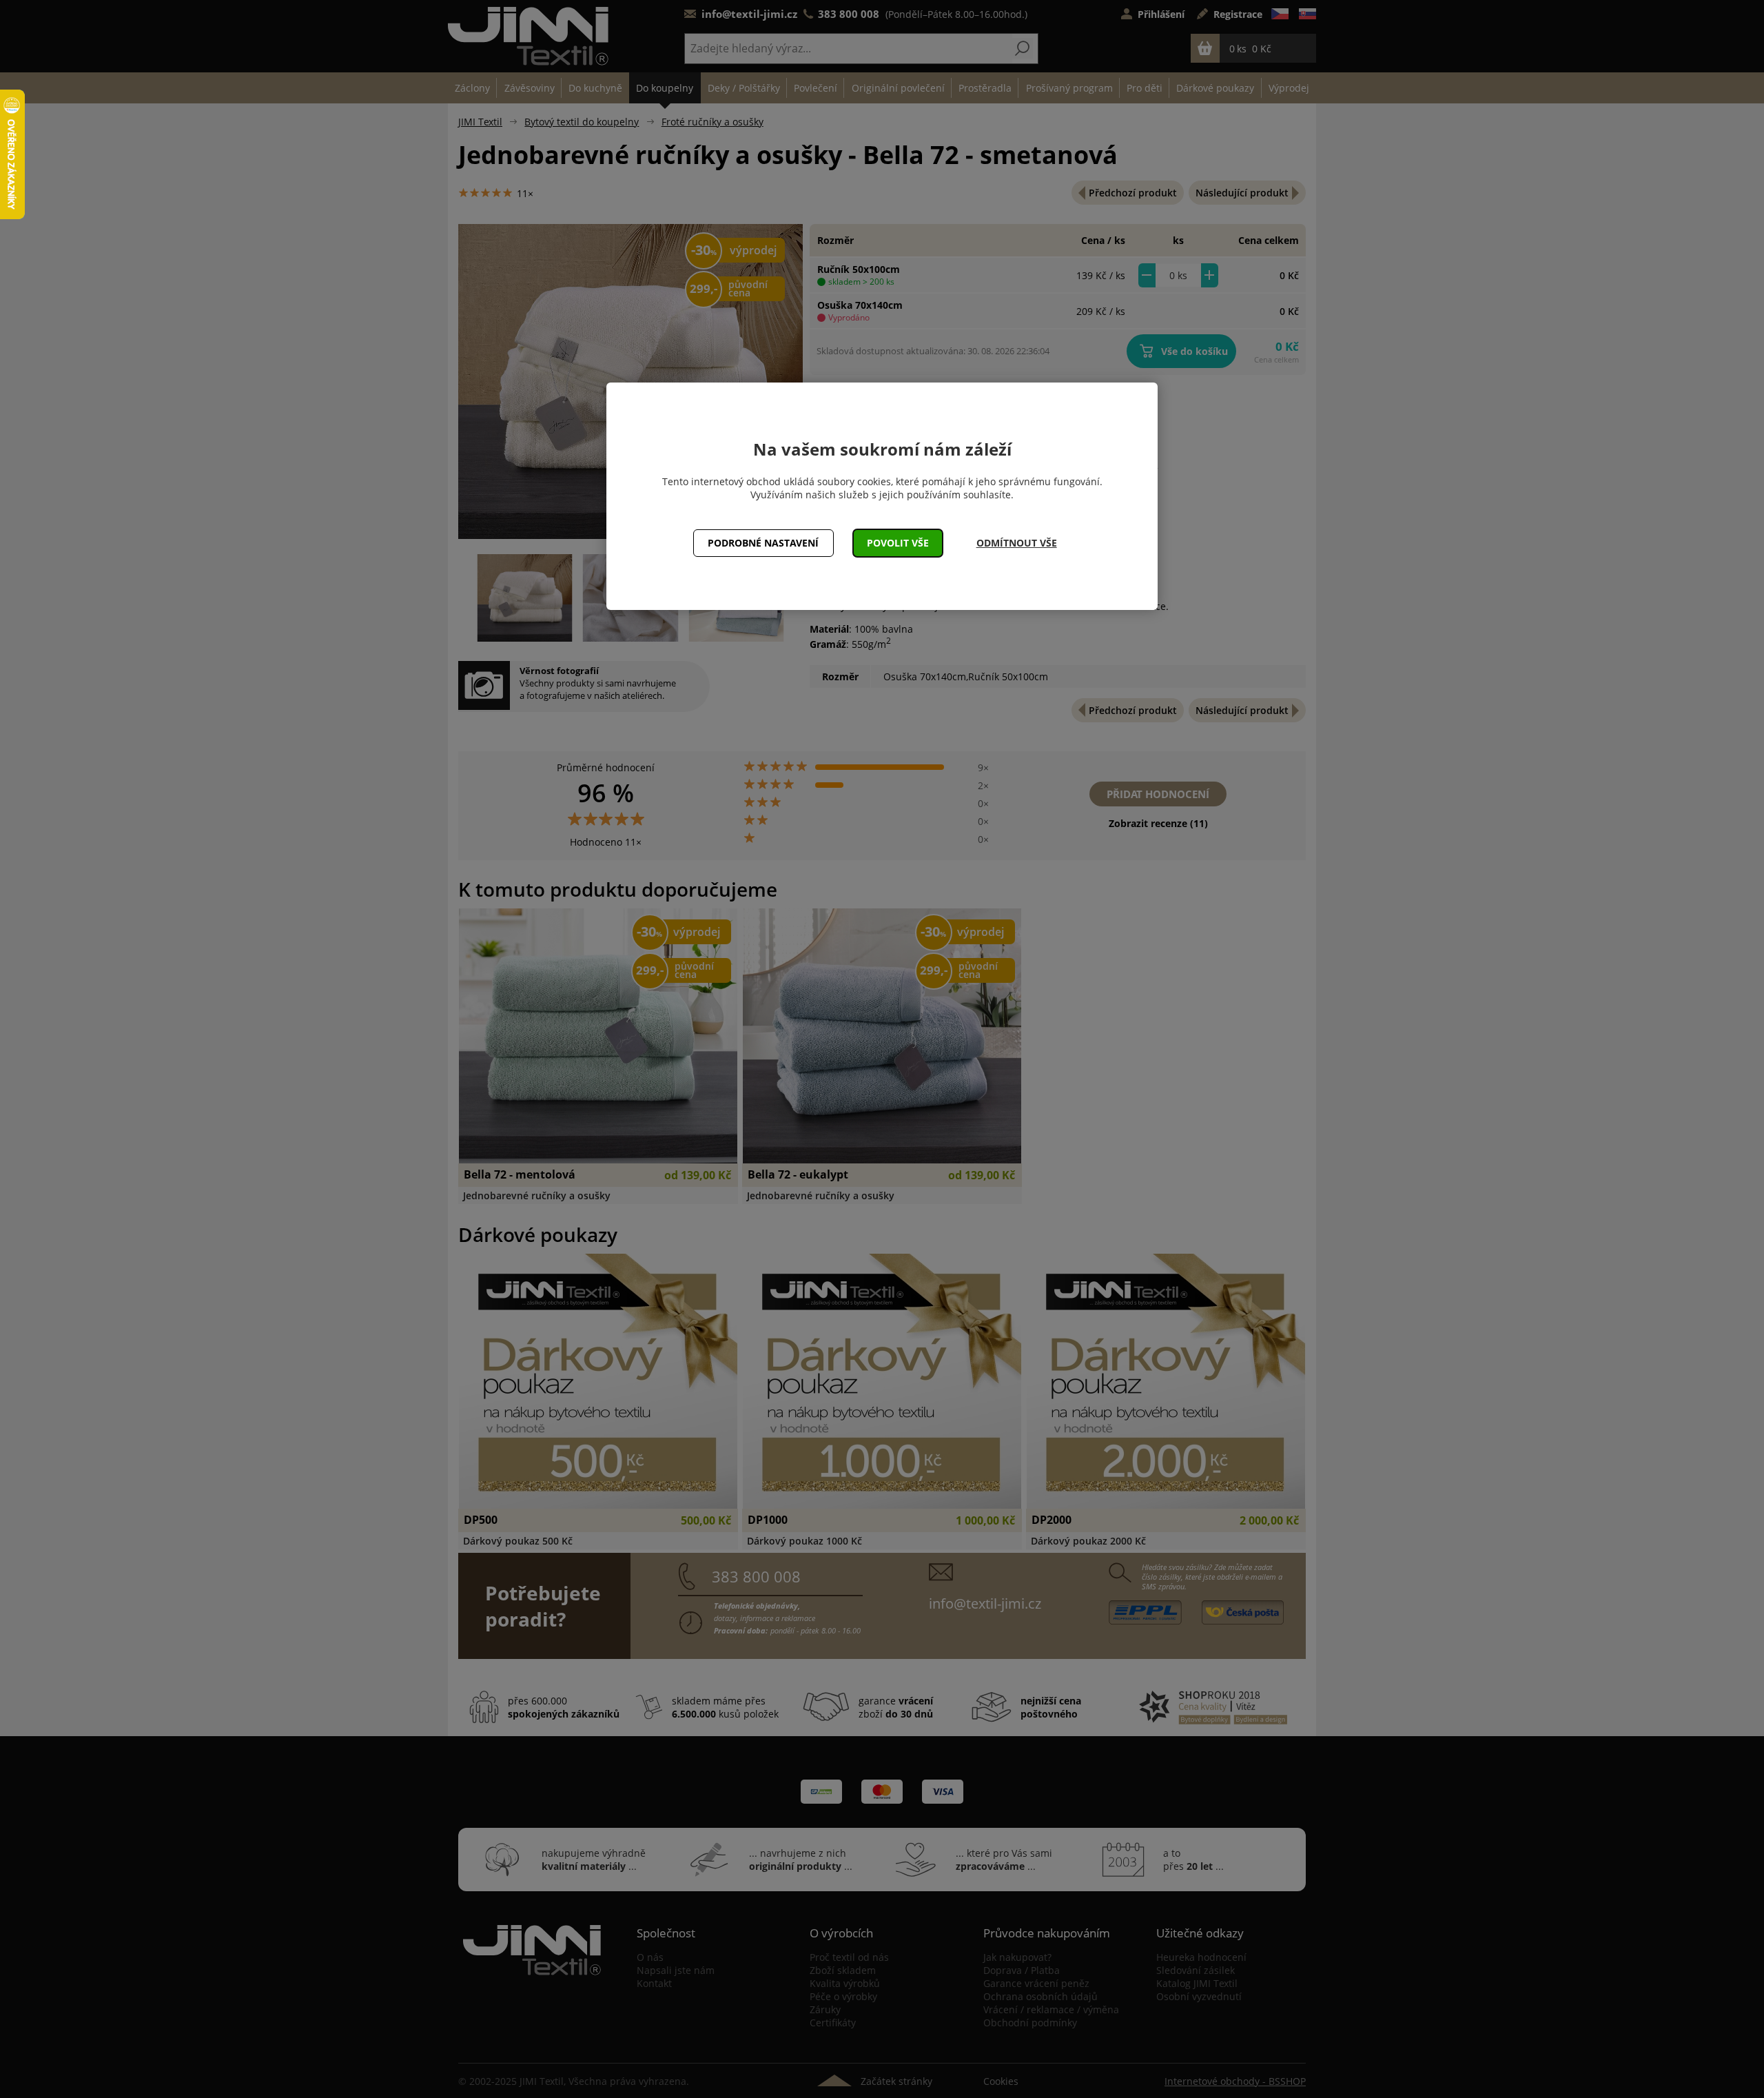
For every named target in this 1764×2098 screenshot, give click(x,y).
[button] (898, 543)
